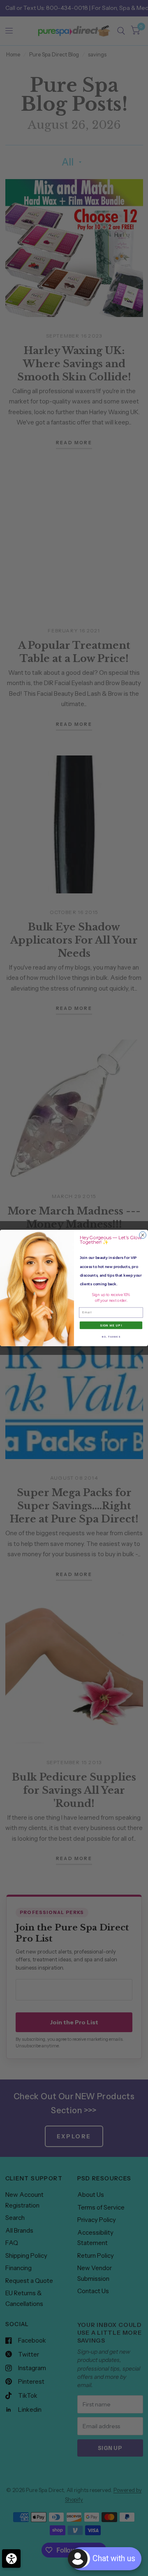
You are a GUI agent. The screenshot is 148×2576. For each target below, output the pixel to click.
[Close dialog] (143, 1235)
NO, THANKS (111, 1337)
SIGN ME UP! (111, 1325)
